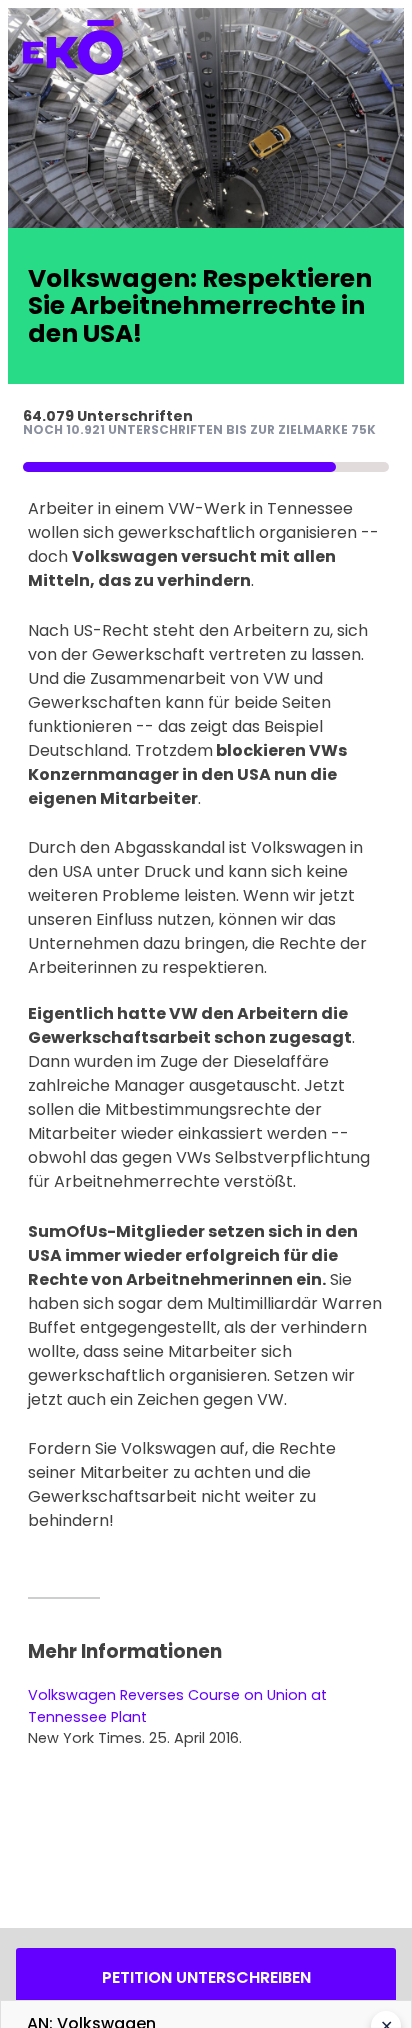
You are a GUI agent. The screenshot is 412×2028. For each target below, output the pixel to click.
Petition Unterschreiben (206, 1977)
